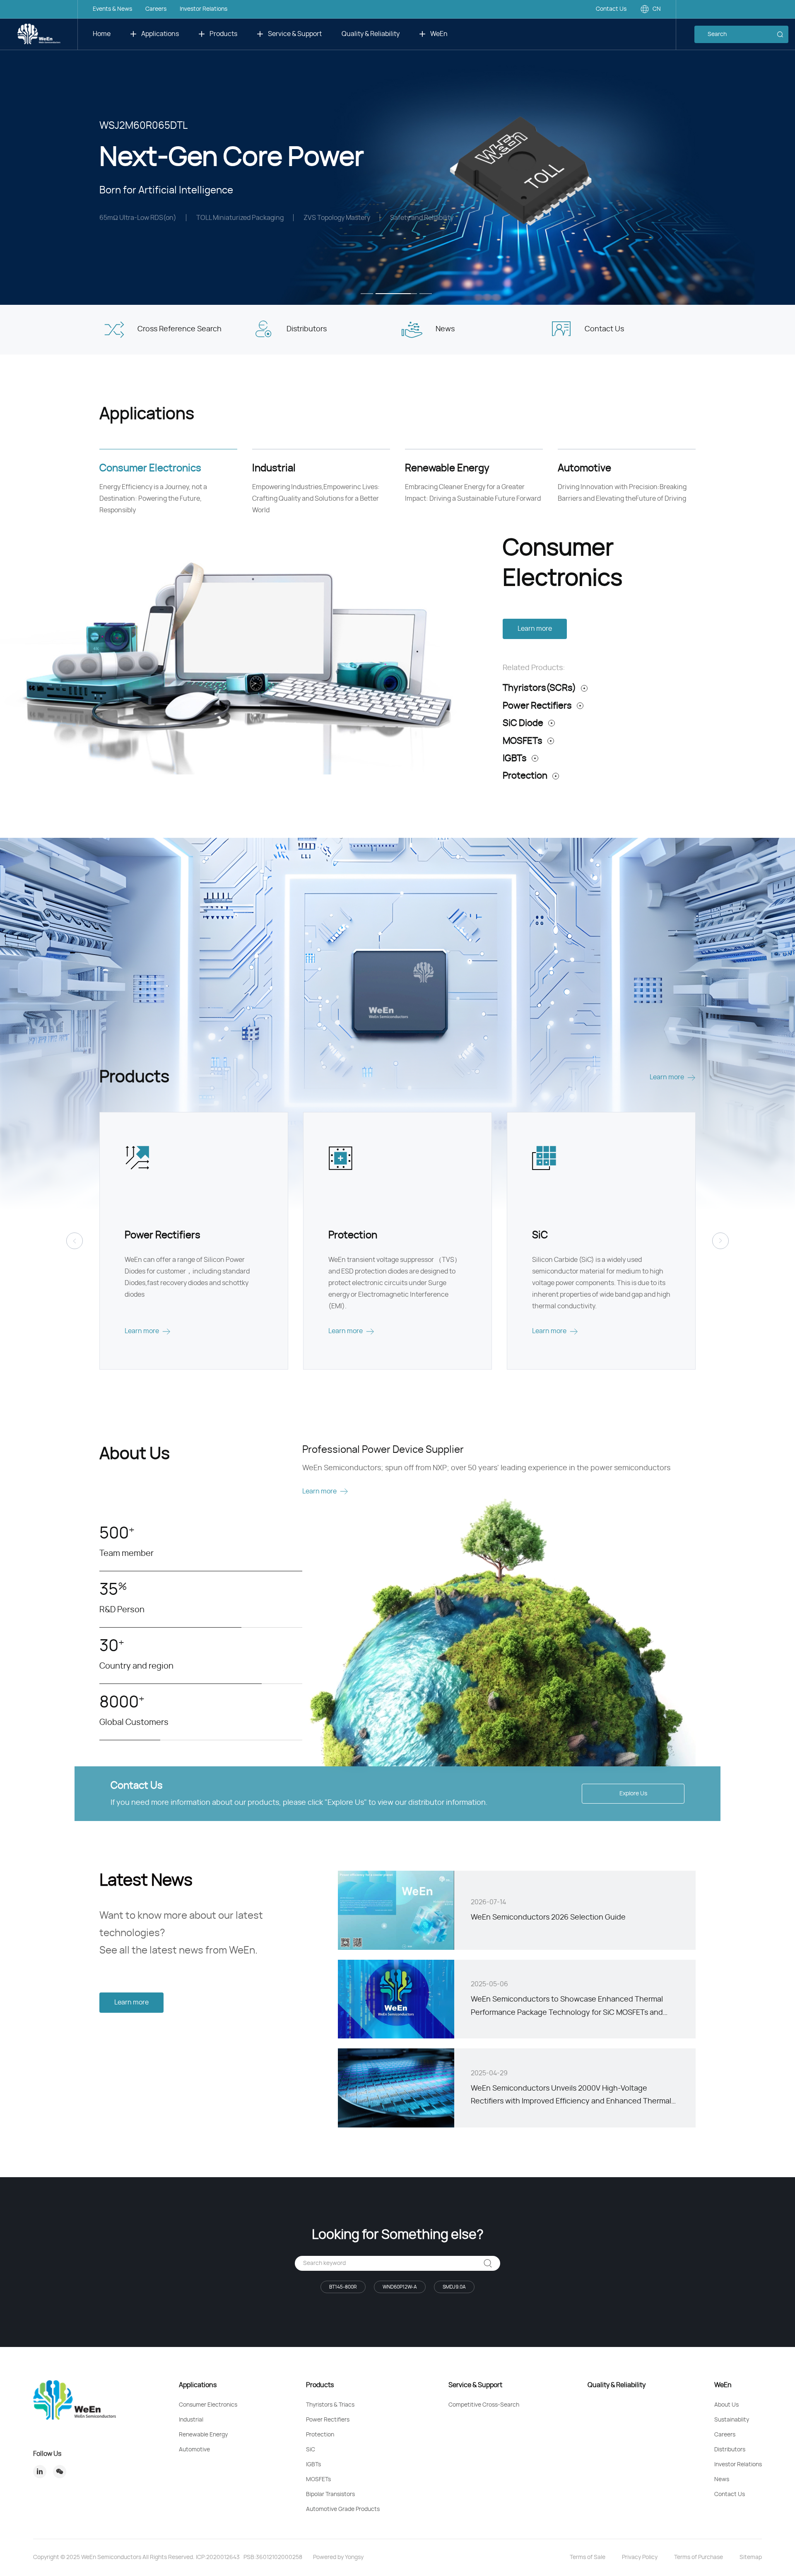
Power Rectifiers (537, 706)
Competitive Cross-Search (484, 2405)
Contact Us (611, 9)
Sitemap (751, 2557)
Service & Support (295, 34)
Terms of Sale (588, 2557)
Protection (525, 776)
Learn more (535, 629)
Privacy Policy (640, 2557)
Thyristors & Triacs (330, 2405)
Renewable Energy (203, 2435)
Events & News (112, 9)
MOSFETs (523, 741)
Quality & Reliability (371, 34)
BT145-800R (343, 2287)
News (722, 2480)
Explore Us (633, 1794)
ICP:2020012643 (218, 2557)
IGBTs (515, 758)
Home (102, 34)
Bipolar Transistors (330, 2494)
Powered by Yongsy (338, 2557)
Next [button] (791, 152)
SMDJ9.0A (454, 2287)
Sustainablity (732, 2420)
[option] (397, 152)
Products (223, 34)
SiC (311, 2450)
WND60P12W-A (400, 2287)
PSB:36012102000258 (273, 2557)
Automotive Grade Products (343, 2509)
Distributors (730, 2450)
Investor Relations (204, 9)
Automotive (194, 2450)
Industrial (191, 2420)
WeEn (439, 34)
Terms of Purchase (699, 2557)
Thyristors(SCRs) (539, 688)
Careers (156, 9)
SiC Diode (523, 723)
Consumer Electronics (208, 2405)
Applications (160, 34)
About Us (726, 2405)
